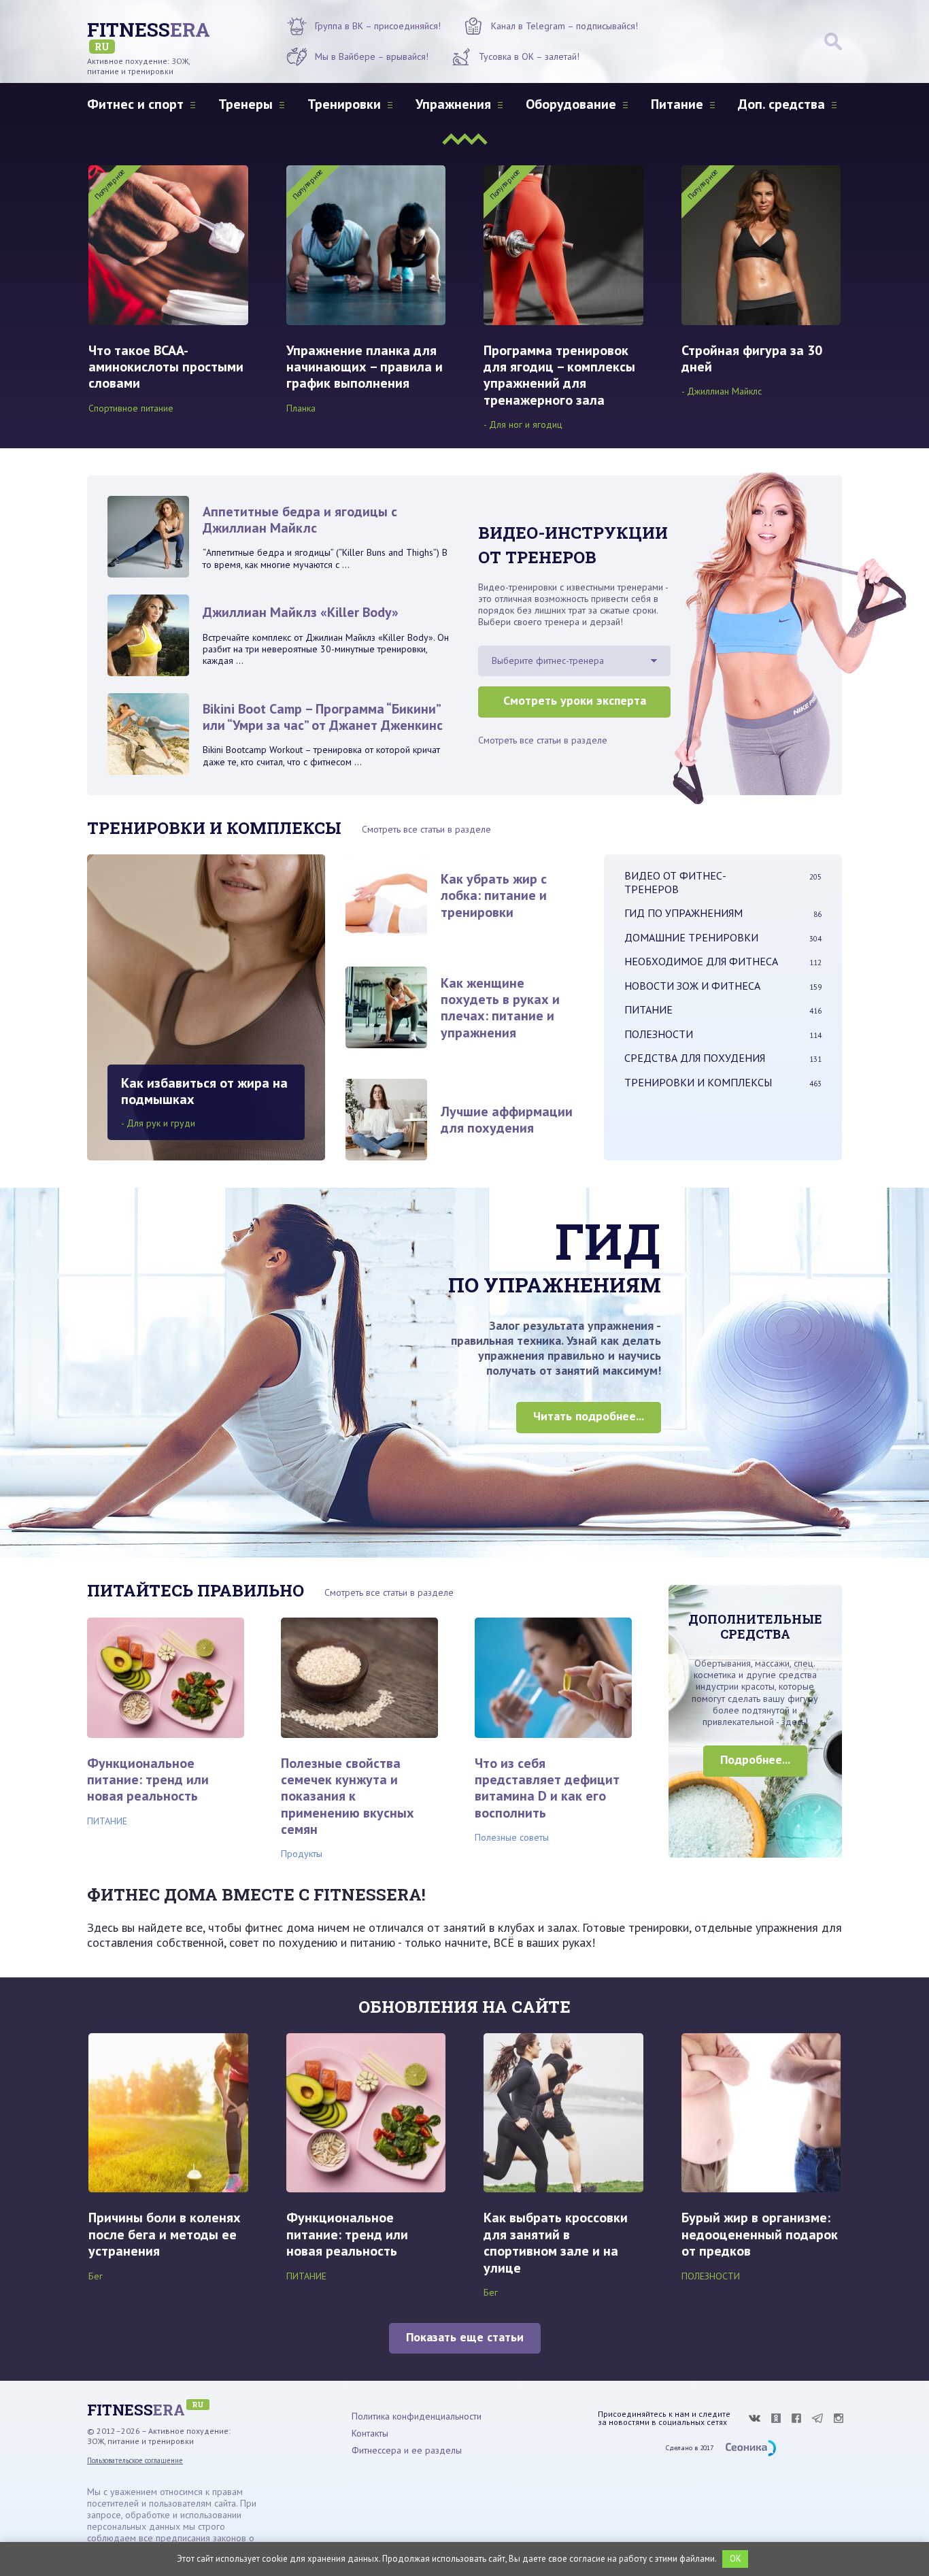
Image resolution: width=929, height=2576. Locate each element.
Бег (96, 2276)
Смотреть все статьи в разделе (543, 740)
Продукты (302, 1854)
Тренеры (246, 104)
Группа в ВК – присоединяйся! (378, 26)
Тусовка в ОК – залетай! (529, 56)
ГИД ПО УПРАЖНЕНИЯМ (723, 913)
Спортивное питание (131, 408)
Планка (301, 408)
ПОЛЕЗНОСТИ (723, 1034)
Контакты (370, 2433)
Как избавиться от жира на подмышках (204, 1091)
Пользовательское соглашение (135, 2460)
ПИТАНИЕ (723, 1009)
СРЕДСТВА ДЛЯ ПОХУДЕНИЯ (723, 1058)
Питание (677, 104)
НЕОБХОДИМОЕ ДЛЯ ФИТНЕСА (723, 961)
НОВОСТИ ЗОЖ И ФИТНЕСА (723, 986)
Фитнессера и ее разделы (407, 2450)
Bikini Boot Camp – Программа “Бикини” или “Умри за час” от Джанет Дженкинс (323, 717)
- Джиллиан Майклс (722, 391)
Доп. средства (781, 104)
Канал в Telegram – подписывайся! (564, 26)
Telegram (817, 2418)
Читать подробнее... (589, 1416)
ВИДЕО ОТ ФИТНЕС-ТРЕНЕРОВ (723, 882)
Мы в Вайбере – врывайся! (372, 56)
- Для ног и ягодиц (523, 424)
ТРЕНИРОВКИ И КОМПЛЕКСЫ (723, 1082)
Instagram (839, 2418)
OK (736, 2559)
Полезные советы (512, 1837)
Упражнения (453, 104)
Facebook (796, 2418)
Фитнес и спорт (135, 104)
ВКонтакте (754, 2418)
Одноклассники (776, 2418)
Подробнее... (755, 1759)
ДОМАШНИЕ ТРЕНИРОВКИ (723, 937)
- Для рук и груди (158, 1123)
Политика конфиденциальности (417, 2416)
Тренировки (344, 104)
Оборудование (571, 104)
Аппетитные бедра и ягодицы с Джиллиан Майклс (300, 520)
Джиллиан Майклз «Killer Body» (301, 612)
